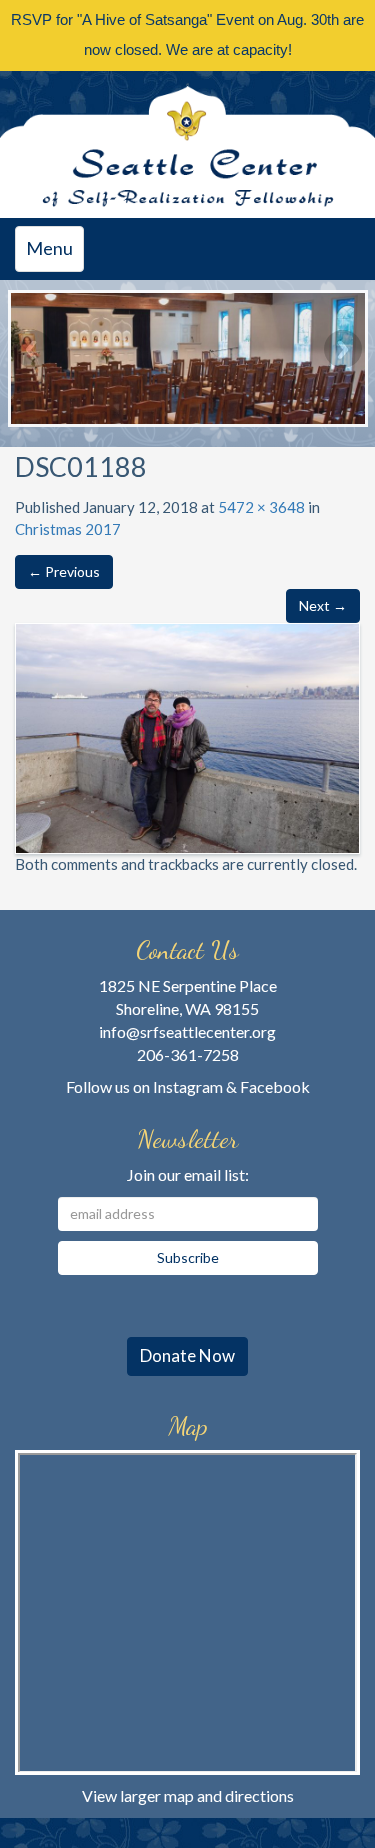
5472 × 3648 (261, 507)
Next (343, 349)
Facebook (275, 1086)
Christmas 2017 (68, 529)
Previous (33, 349)
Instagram (188, 1086)
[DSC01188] (187, 736)
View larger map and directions (188, 1795)
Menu (54, 254)
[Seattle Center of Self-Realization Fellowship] (187, 144)
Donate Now (187, 1355)
